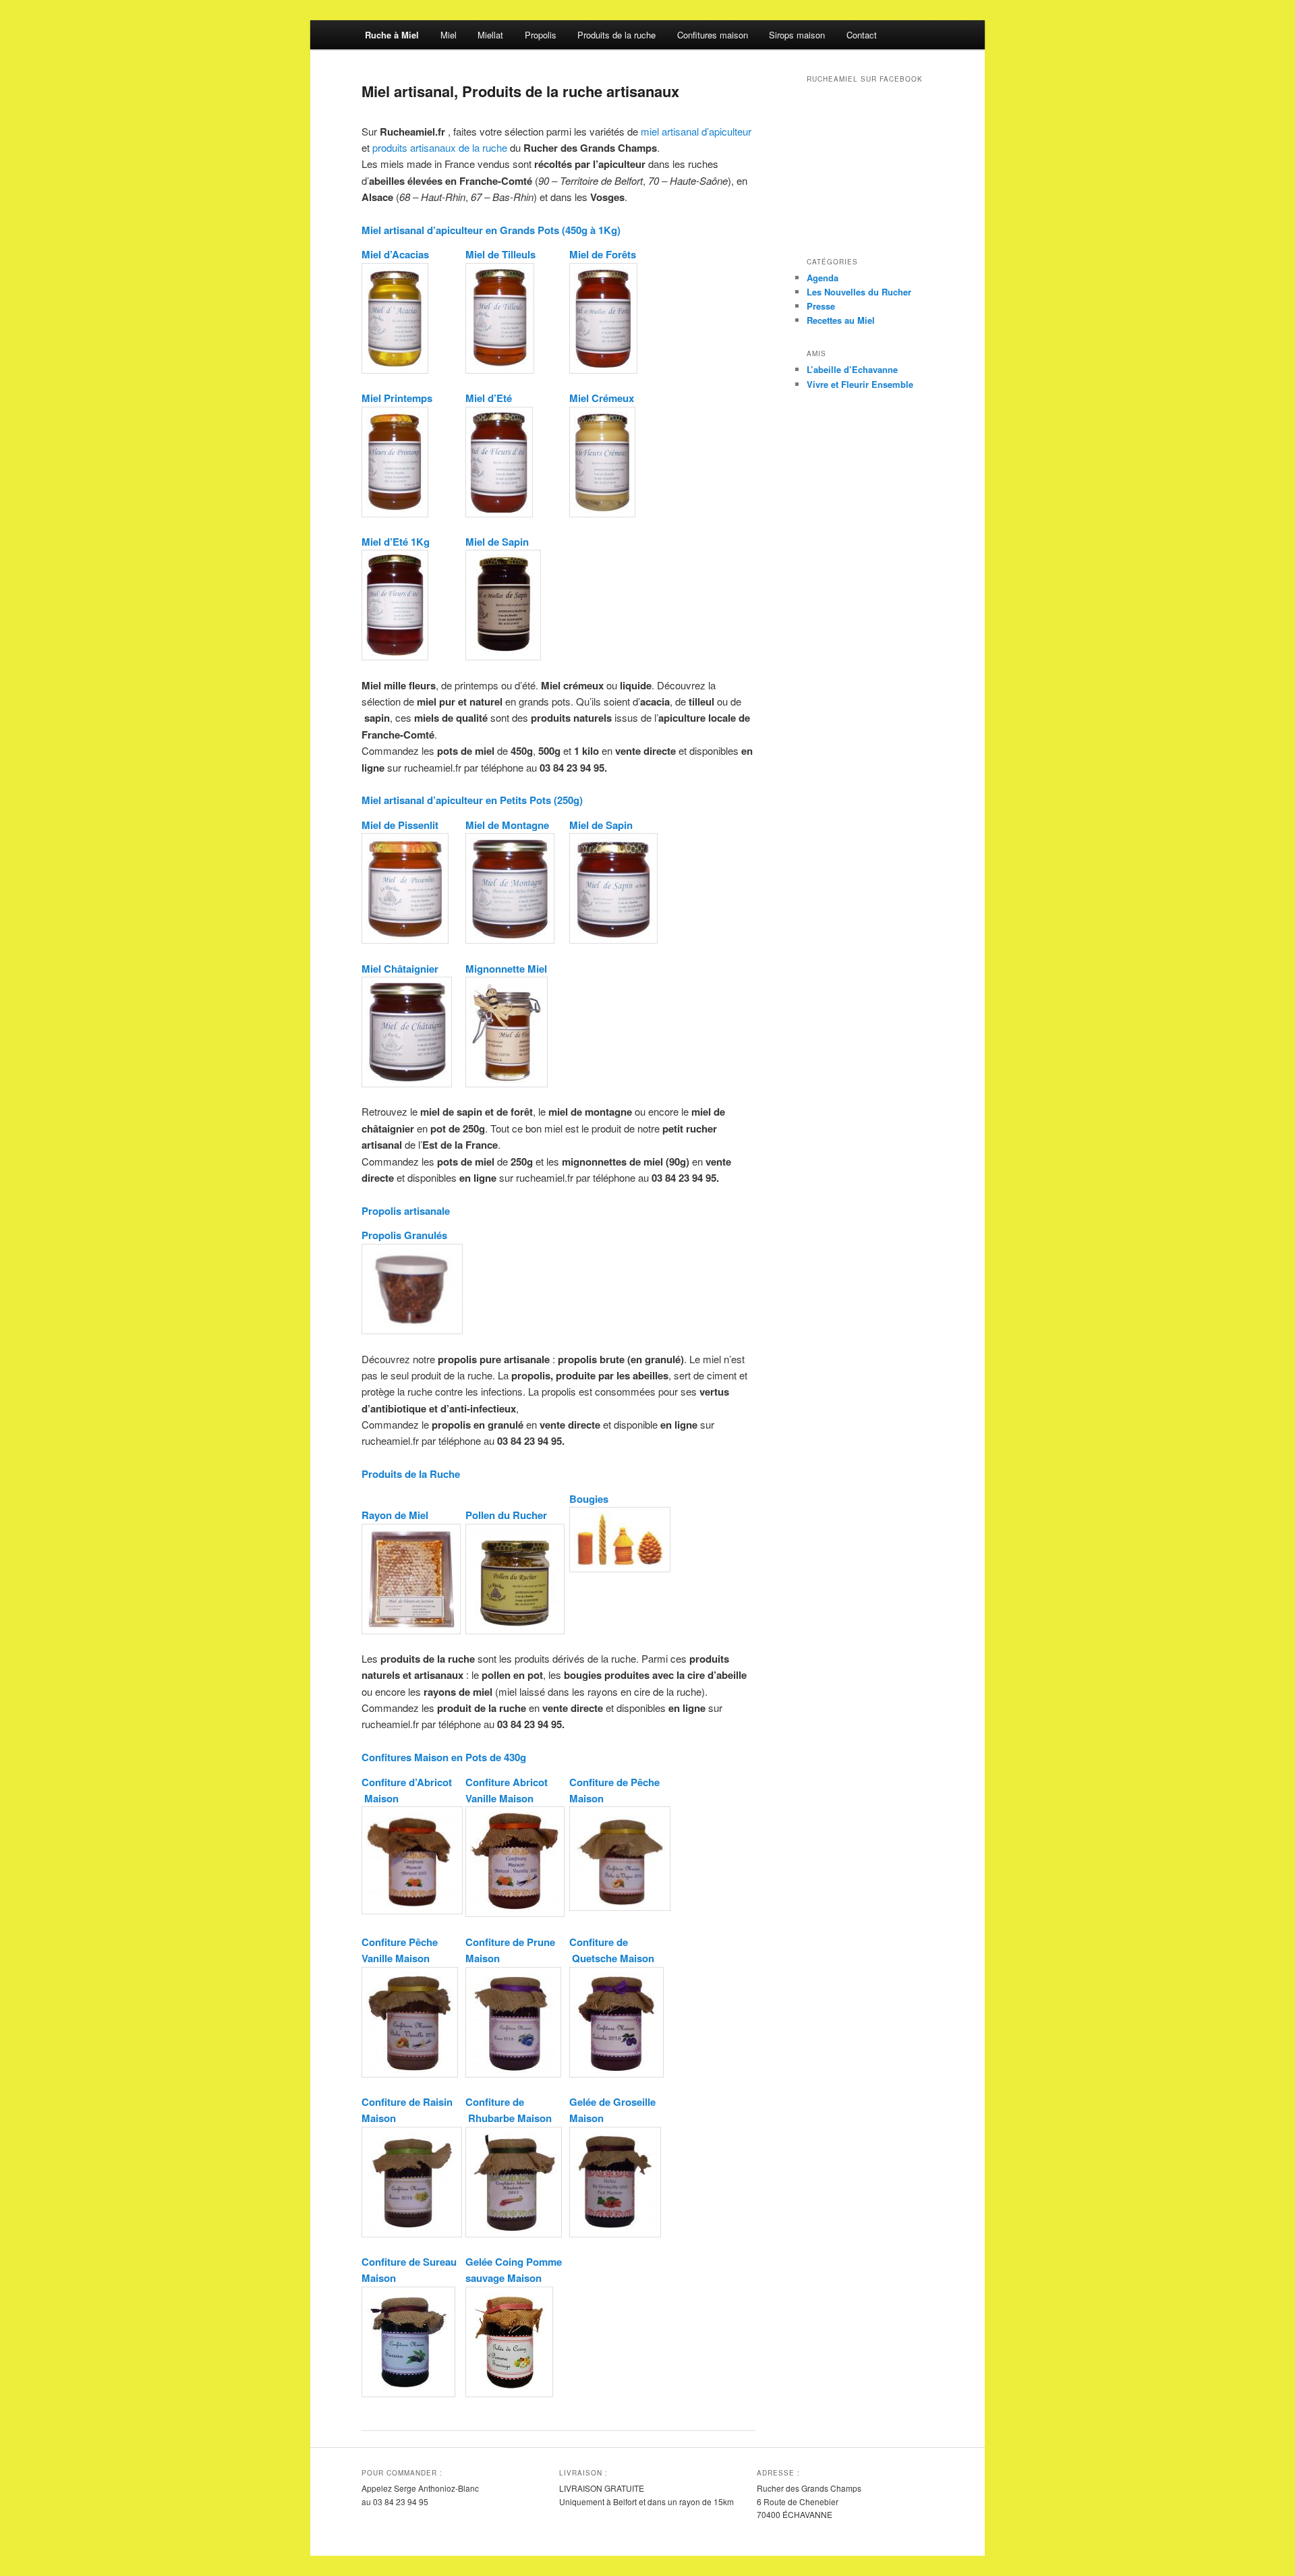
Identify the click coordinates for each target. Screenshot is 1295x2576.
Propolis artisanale (406, 1211)
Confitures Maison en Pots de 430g (444, 1757)
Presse (821, 306)
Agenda (823, 278)
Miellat (490, 35)
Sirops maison (797, 35)
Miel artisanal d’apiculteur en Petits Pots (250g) (472, 800)
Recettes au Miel (841, 320)
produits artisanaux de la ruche (440, 147)
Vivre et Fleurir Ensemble (860, 384)
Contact (862, 35)
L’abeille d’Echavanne (852, 369)
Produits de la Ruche (411, 1474)
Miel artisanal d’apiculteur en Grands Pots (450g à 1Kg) (491, 230)
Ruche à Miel (392, 35)
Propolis (541, 35)
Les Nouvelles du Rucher (859, 292)
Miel (449, 35)
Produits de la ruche (616, 35)
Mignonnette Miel (506, 969)
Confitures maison (713, 35)
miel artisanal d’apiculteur (696, 131)
